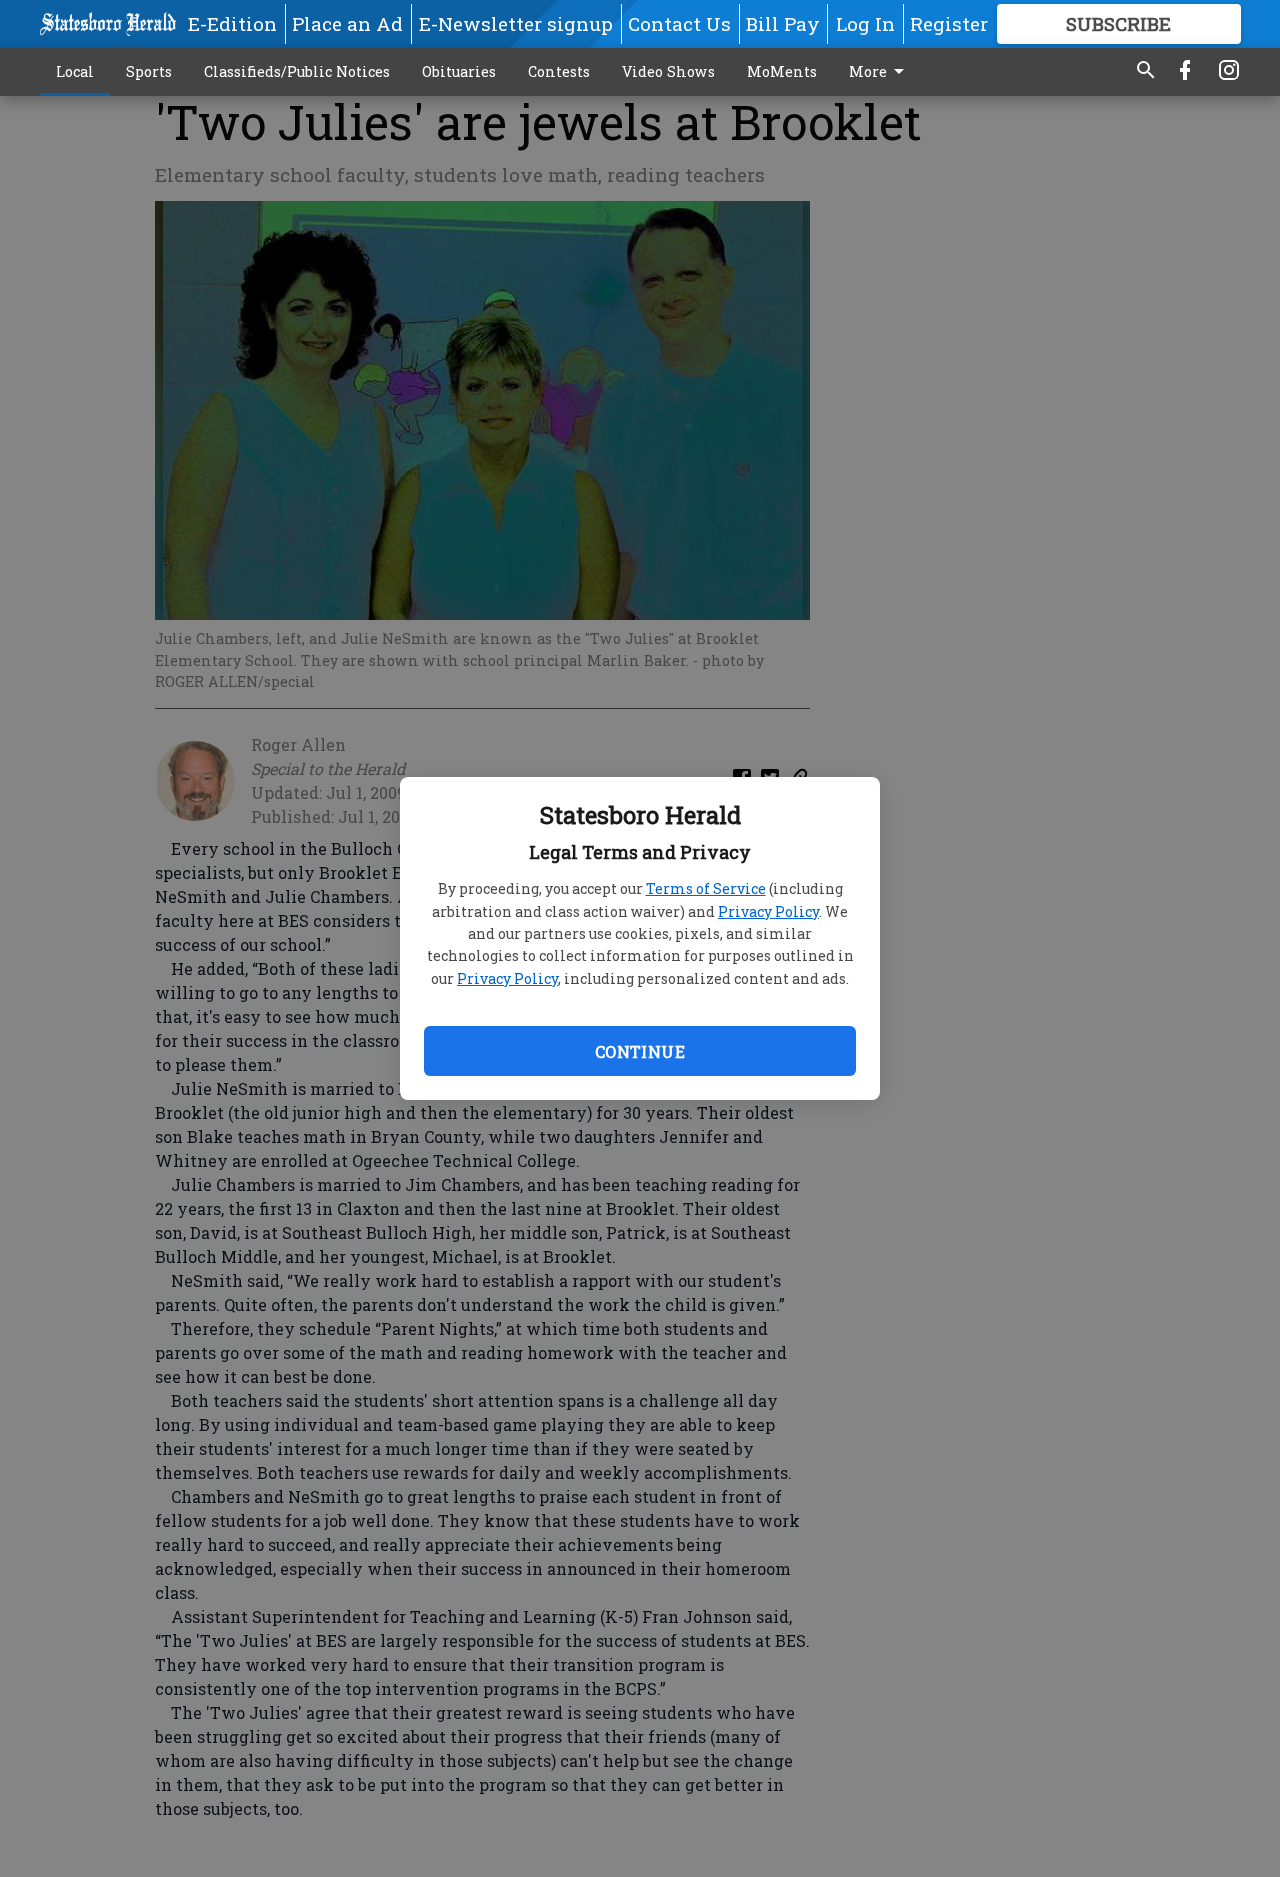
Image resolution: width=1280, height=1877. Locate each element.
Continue (640, 1051)
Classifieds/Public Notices (297, 71)
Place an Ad (347, 23)
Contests (559, 71)
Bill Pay (783, 23)
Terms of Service (706, 888)
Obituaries (459, 71)
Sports (149, 71)
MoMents (782, 71)
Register (949, 23)
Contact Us (679, 23)
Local (75, 71)
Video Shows (668, 71)
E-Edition (232, 23)
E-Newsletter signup (516, 23)
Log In (865, 23)
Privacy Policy (768, 911)
